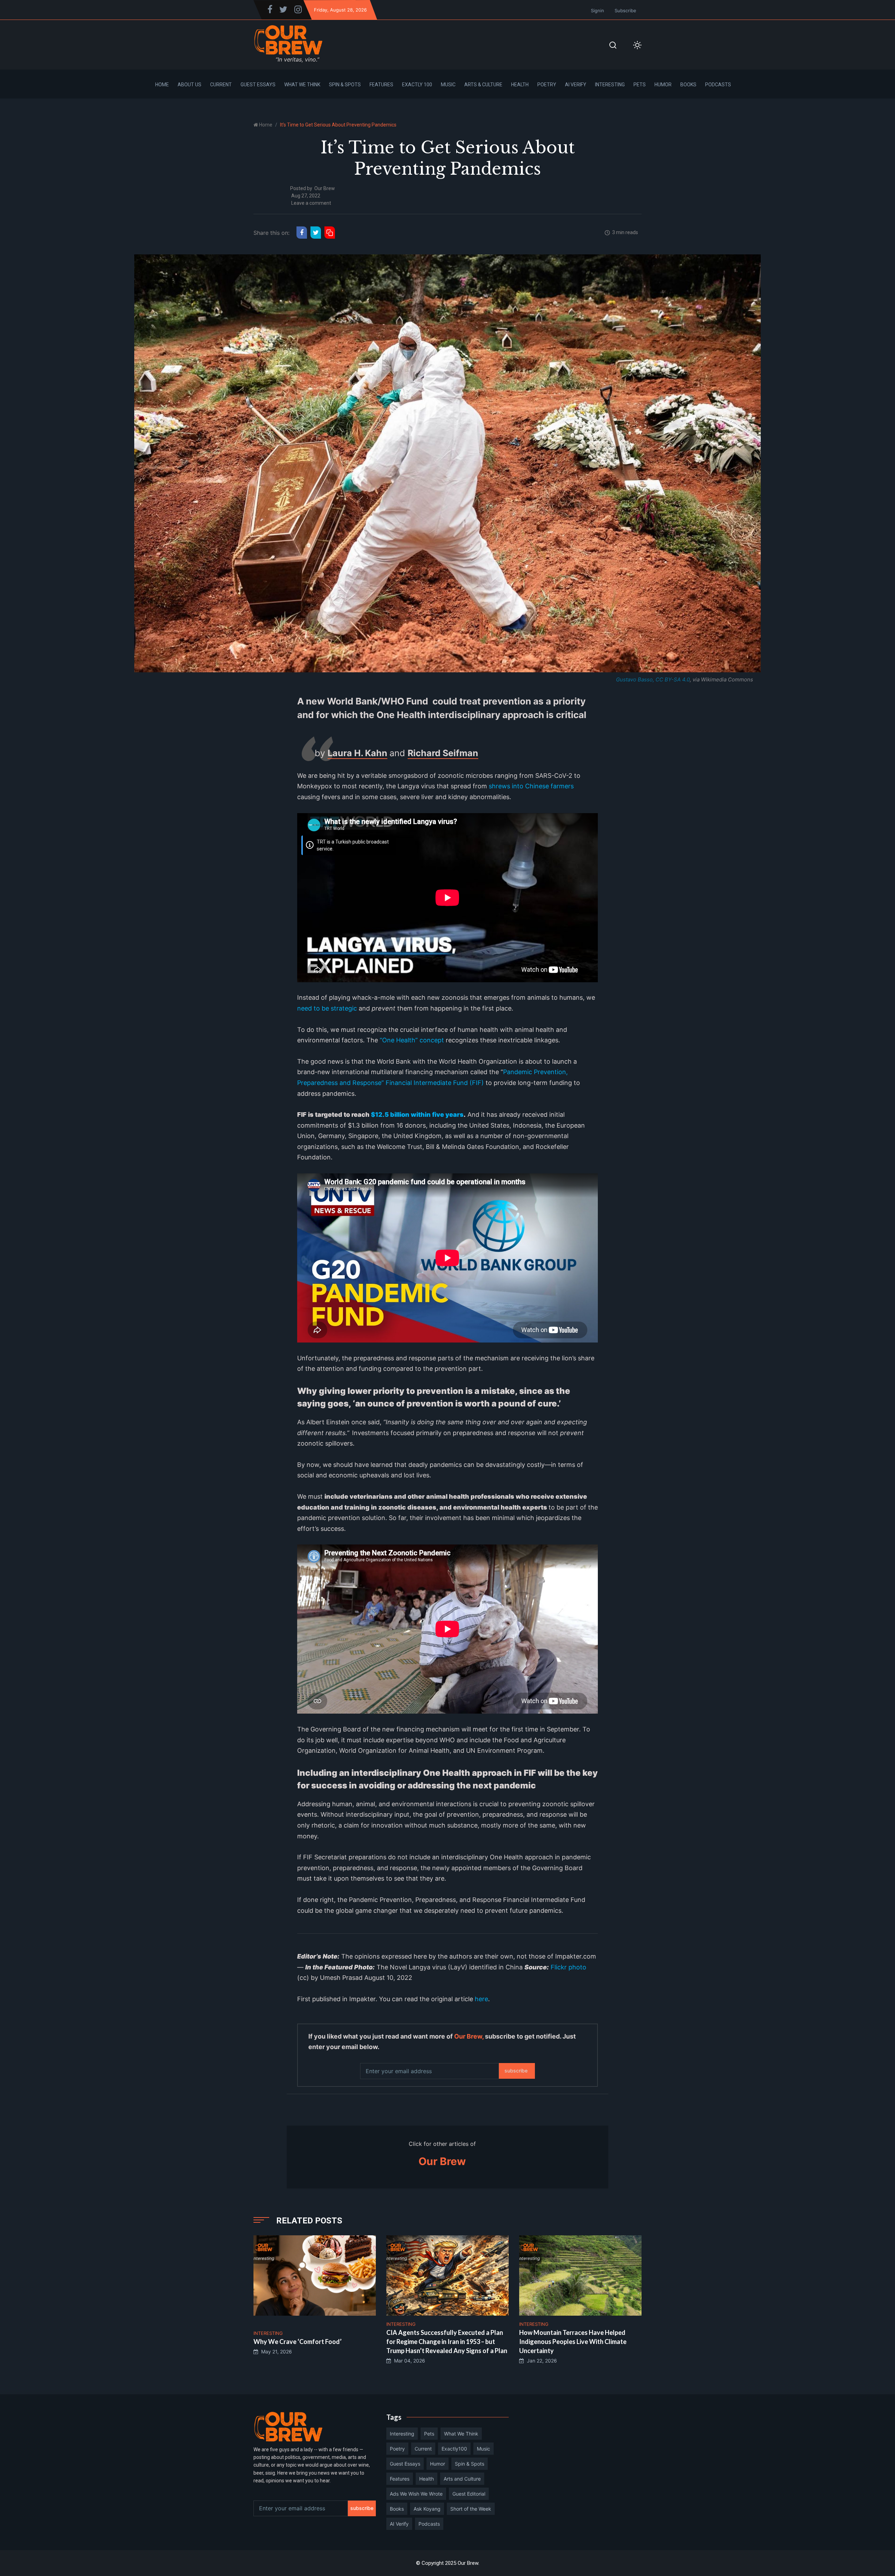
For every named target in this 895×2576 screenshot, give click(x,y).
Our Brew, (469, 2036)
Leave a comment (311, 203)
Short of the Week (471, 2509)
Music (448, 85)
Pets (640, 85)
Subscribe (625, 10)
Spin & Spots (345, 85)
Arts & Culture (483, 85)
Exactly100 (454, 2449)
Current (221, 85)
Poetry (547, 85)
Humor (663, 85)
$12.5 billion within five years (417, 1115)
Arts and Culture (462, 2479)
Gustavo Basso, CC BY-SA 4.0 (653, 679)
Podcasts (718, 85)
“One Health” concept (412, 1040)
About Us (189, 85)
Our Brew (325, 188)
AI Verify (576, 85)
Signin (597, 10)
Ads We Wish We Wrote (416, 2494)
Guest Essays (258, 85)
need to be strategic (327, 1008)
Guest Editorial (469, 2494)
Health (520, 85)
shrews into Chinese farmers (531, 786)
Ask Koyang (427, 2509)
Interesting (610, 85)
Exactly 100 (417, 85)
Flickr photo (568, 1967)
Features (381, 85)
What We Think (302, 85)
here (481, 1999)
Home (162, 85)
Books (688, 85)
